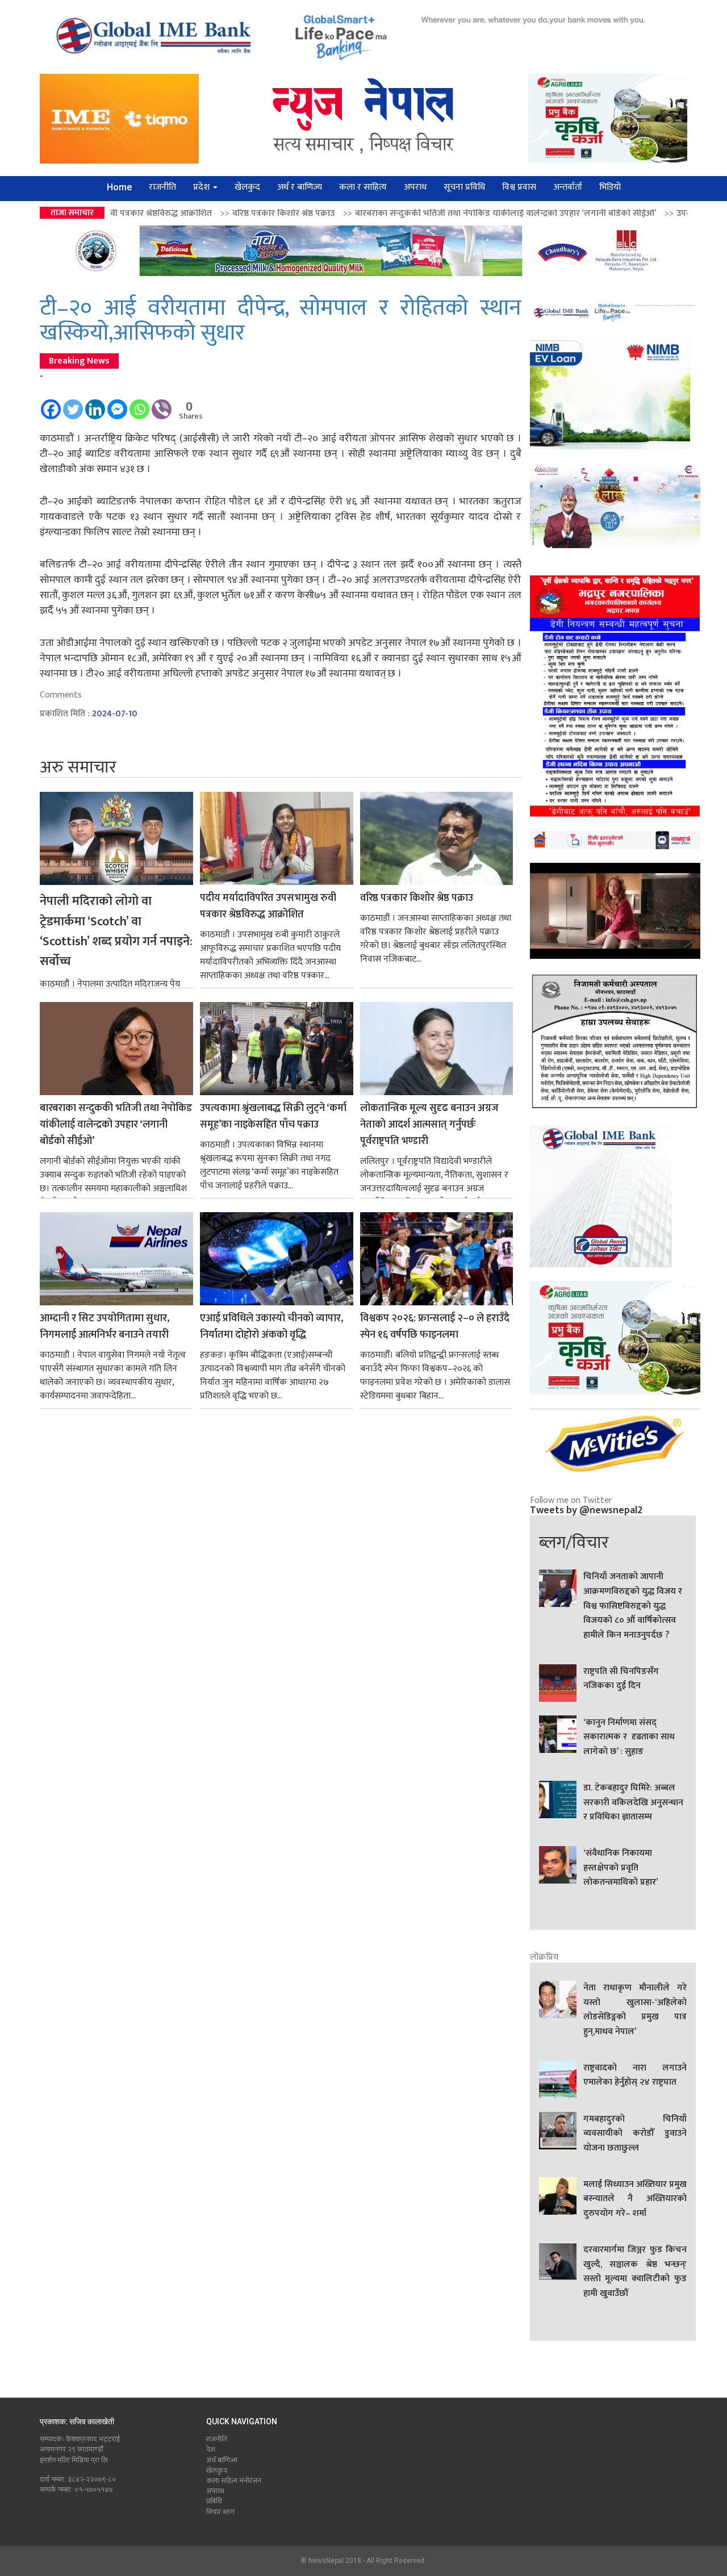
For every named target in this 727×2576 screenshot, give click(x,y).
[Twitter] (73, 404)
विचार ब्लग (220, 2512)
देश (211, 2449)
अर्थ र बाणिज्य (300, 187)
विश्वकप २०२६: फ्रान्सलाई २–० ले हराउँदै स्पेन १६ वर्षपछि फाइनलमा (435, 1327)
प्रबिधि (214, 2501)
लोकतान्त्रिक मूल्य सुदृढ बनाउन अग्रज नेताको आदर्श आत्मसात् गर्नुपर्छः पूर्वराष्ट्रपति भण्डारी (429, 1125)
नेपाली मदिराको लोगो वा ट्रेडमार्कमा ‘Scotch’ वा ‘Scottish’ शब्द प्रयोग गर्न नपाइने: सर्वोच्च (116, 932)
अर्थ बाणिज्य (222, 2460)
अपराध (415, 187)
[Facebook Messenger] (117, 404)
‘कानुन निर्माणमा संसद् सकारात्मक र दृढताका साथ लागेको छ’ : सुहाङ (629, 1737)
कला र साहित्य (363, 187)
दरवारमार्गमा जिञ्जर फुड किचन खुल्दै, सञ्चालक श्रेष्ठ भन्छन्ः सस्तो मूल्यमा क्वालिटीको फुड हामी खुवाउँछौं (635, 2272)
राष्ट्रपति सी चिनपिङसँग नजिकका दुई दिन (621, 1679)
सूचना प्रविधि (464, 187)
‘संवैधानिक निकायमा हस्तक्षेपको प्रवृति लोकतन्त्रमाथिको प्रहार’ (621, 1868)
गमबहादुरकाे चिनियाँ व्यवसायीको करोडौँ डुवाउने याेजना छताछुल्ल (635, 2134)
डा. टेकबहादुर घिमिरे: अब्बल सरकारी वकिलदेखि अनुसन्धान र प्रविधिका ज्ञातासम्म (633, 1803)
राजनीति (162, 187)
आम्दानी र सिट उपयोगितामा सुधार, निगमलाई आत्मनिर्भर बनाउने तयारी (105, 1327)
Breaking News (79, 361)
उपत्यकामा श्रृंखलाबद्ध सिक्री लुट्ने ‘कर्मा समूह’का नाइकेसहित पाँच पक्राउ (273, 1117)
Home (119, 187)
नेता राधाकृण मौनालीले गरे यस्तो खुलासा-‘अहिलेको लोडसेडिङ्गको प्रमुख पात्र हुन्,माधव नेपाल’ (635, 2010)
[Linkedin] (95, 404)
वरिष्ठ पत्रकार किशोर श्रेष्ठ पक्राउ (157, 213)
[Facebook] (51, 404)
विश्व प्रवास (519, 187)
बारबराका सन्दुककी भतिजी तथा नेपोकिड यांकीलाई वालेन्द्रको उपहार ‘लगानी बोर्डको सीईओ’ (379, 213)
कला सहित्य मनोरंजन (234, 2481)
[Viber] (162, 404)
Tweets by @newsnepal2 (586, 1510)
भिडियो (610, 187)
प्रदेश (202, 187)
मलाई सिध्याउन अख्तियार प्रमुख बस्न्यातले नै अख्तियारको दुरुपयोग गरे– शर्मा (635, 2199)
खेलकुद (247, 187)
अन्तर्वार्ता (568, 187)
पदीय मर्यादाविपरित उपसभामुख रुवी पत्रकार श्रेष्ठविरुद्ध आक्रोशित (268, 907)
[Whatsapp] (139, 404)
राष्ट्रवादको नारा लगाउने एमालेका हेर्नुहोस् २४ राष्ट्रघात (635, 2076)
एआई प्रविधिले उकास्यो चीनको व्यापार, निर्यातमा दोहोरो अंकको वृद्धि (271, 1327)
